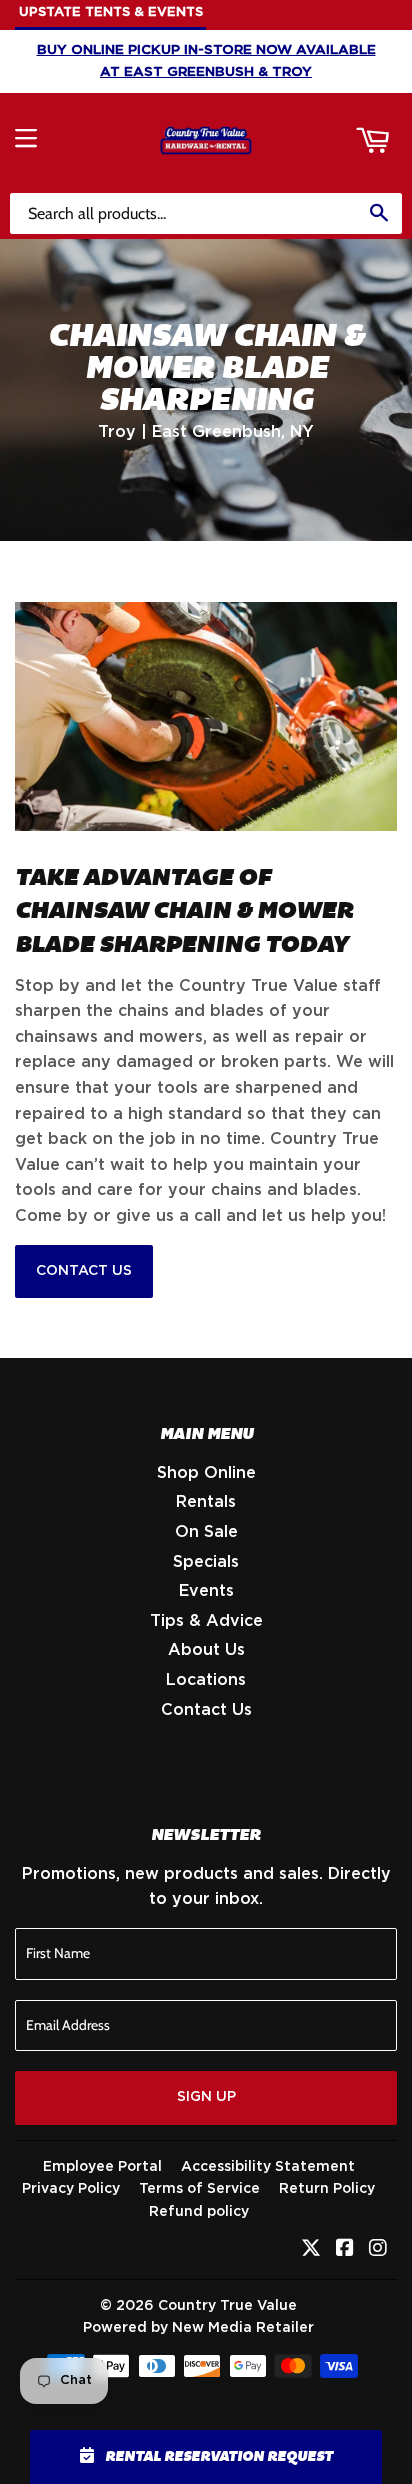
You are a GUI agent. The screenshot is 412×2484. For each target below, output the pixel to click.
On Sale (206, 1532)
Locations (206, 1680)
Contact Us (84, 1271)
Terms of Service (199, 2189)
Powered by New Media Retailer (198, 2328)
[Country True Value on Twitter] (311, 2250)
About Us (206, 1650)
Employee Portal (102, 2167)
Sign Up (206, 2097)
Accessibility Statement (268, 2167)
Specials (206, 1562)
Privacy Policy (71, 2189)
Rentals (206, 1502)
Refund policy (199, 2212)
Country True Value (227, 2306)
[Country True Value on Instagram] (378, 2250)
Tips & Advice (206, 1621)
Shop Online (206, 1473)
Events (206, 1591)
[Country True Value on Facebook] (345, 2250)
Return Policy (327, 2189)
